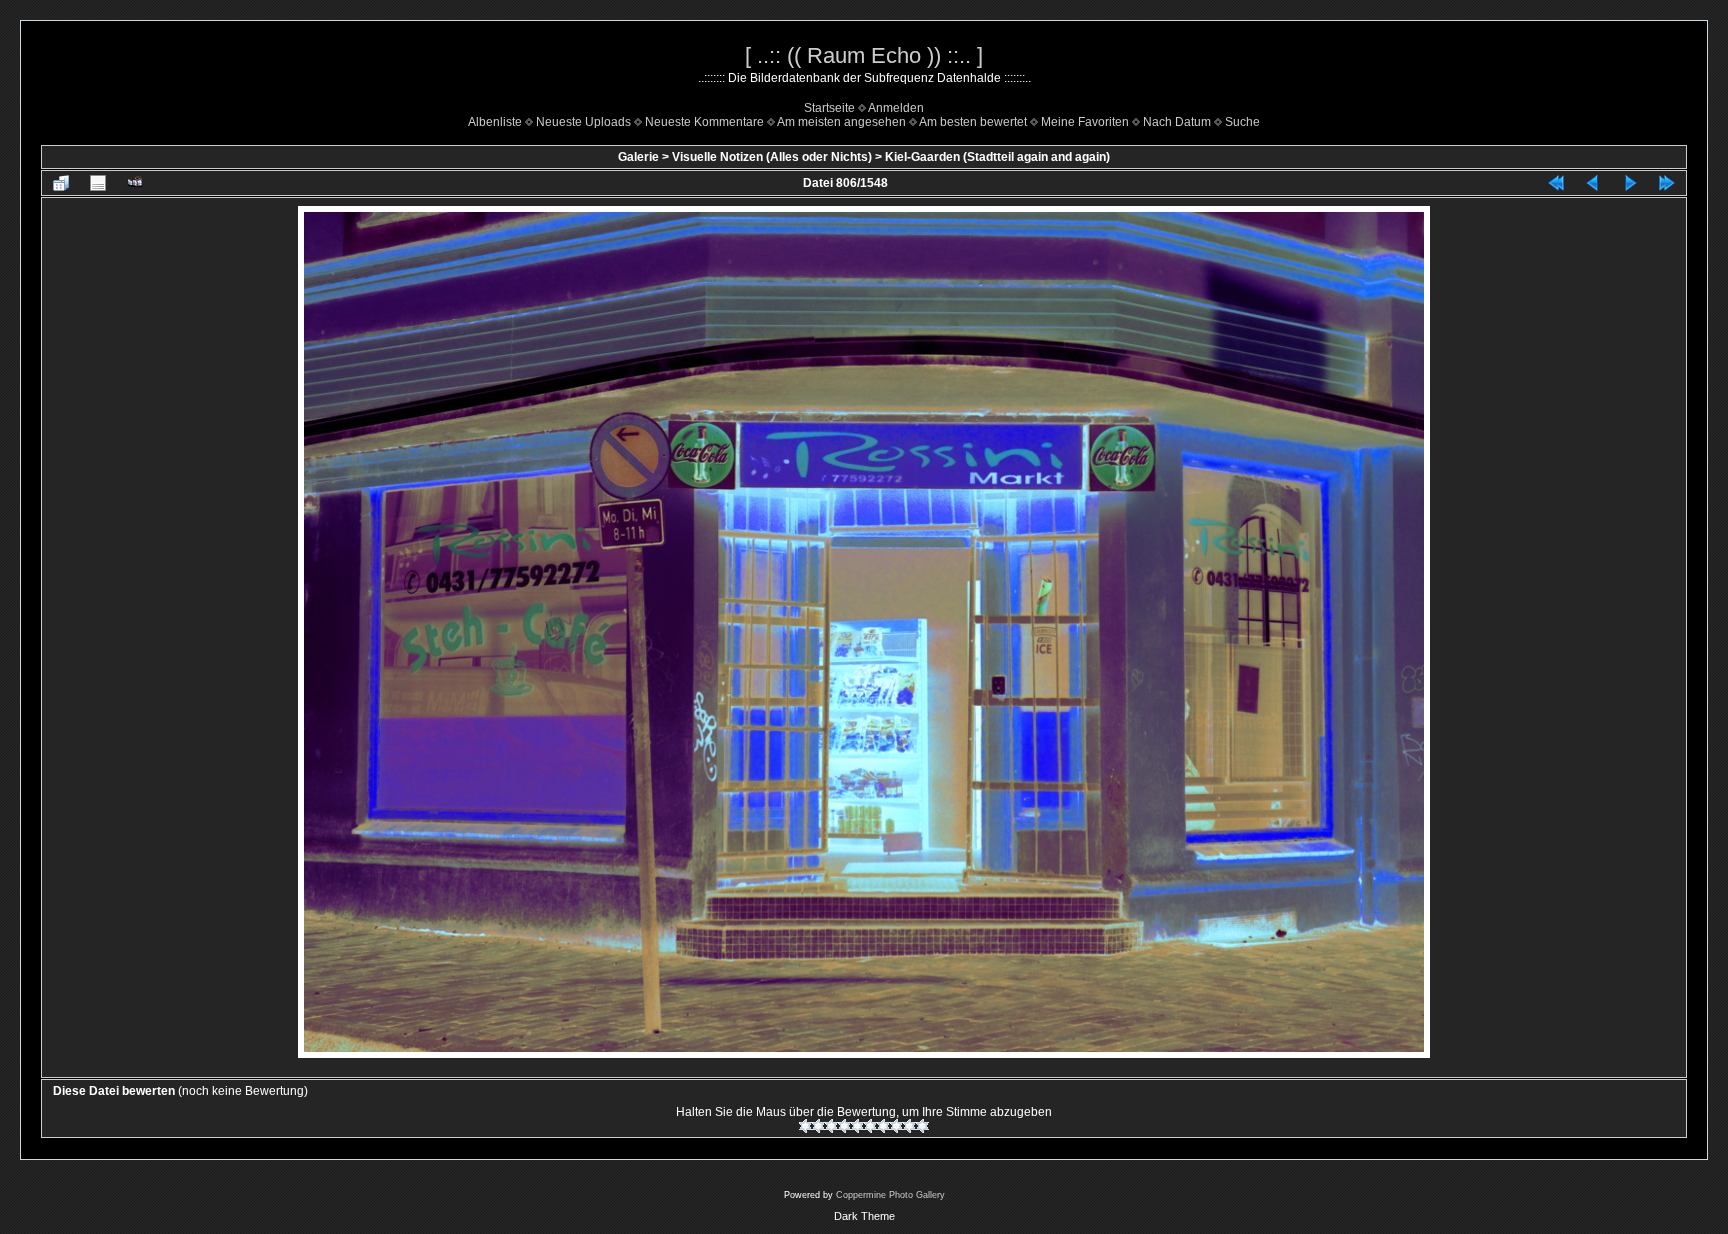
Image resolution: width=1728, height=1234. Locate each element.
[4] (844, 1126)
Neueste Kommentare (704, 122)
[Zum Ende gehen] (1667, 183)
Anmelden (896, 108)
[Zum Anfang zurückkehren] (1556, 183)
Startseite (829, 108)
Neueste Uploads (583, 122)
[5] (857, 1126)
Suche (1242, 122)
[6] (870, 1126)
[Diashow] (135, 183)
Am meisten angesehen (841, 122)
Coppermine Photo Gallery (890, 1195)
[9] (909, 1126)
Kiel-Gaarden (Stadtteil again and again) (997, 157)
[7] (883, 1126)
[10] (922, 1126)
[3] (831, 1126)
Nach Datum (1177, 122)
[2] (818, 1126)
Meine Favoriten (1085, 122)
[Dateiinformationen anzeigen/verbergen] (98, 183)
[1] (805, 1126)
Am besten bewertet (973, 122)
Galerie (638, 157)
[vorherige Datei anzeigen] (1593, 183)
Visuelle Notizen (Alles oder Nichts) (772, 157)
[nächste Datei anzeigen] (1630, 183)
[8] (896, 1126)
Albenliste (495, 122)
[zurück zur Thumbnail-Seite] (61, 183)
